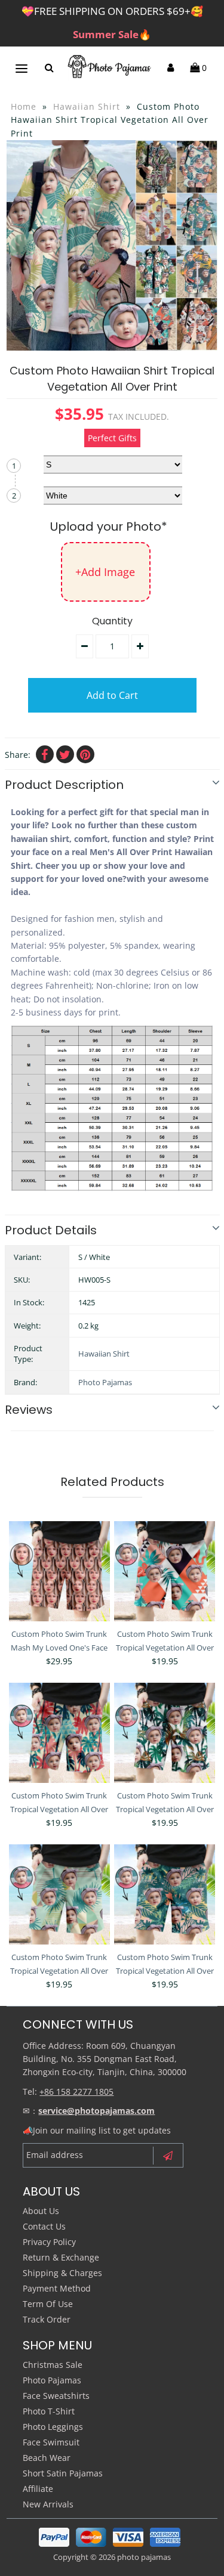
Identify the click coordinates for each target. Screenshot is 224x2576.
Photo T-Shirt (49, 2411)
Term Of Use (48, 2304)
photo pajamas (144, 2557)
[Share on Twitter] (65, 754)
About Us (41, 2211)
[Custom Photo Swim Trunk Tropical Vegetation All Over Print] (165, 1572)
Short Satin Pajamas (63, 2473)
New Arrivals (48, 2504)
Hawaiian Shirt (87, 106)
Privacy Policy (49, 2242)
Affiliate (38, 2489)
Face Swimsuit (51, 2442)
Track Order (47, 2319)
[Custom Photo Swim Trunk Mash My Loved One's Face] (59, 1572)
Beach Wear (47, 2458)
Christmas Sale (53, 2365)
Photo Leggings (53, 2427)
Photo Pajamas (105, 1382)
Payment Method (57, 2288)
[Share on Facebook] (45, 754)
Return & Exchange (61, 2257)
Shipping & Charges (62, 2273)
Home (24, 106)
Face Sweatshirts (56, 2396)
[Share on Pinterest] (85, 754)
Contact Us (44, 2226)
